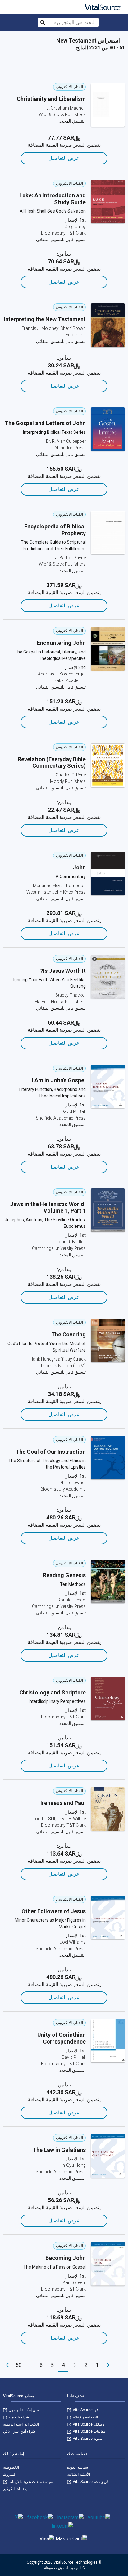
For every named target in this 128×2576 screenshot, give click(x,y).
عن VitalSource (85, 2410)
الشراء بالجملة (20, 2417)
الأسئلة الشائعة (79, 2475)
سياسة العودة (78, 2467)
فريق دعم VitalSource (90, 2482)
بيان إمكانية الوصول (23, 2410)
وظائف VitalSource (88, 2424)
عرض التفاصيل (64, 158)
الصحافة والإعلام (85, 2417)
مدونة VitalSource (87, 2439)
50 (19, 2365)
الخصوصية (11, 2467)
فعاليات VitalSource (89, 2431)
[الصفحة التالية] (7, 2365)
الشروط (10, 2475)
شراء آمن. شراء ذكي (19, 2431)
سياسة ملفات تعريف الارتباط (30, 2482)
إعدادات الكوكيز (15, 2489)
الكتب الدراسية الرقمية (21, 2424)
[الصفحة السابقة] (108, 2365)
